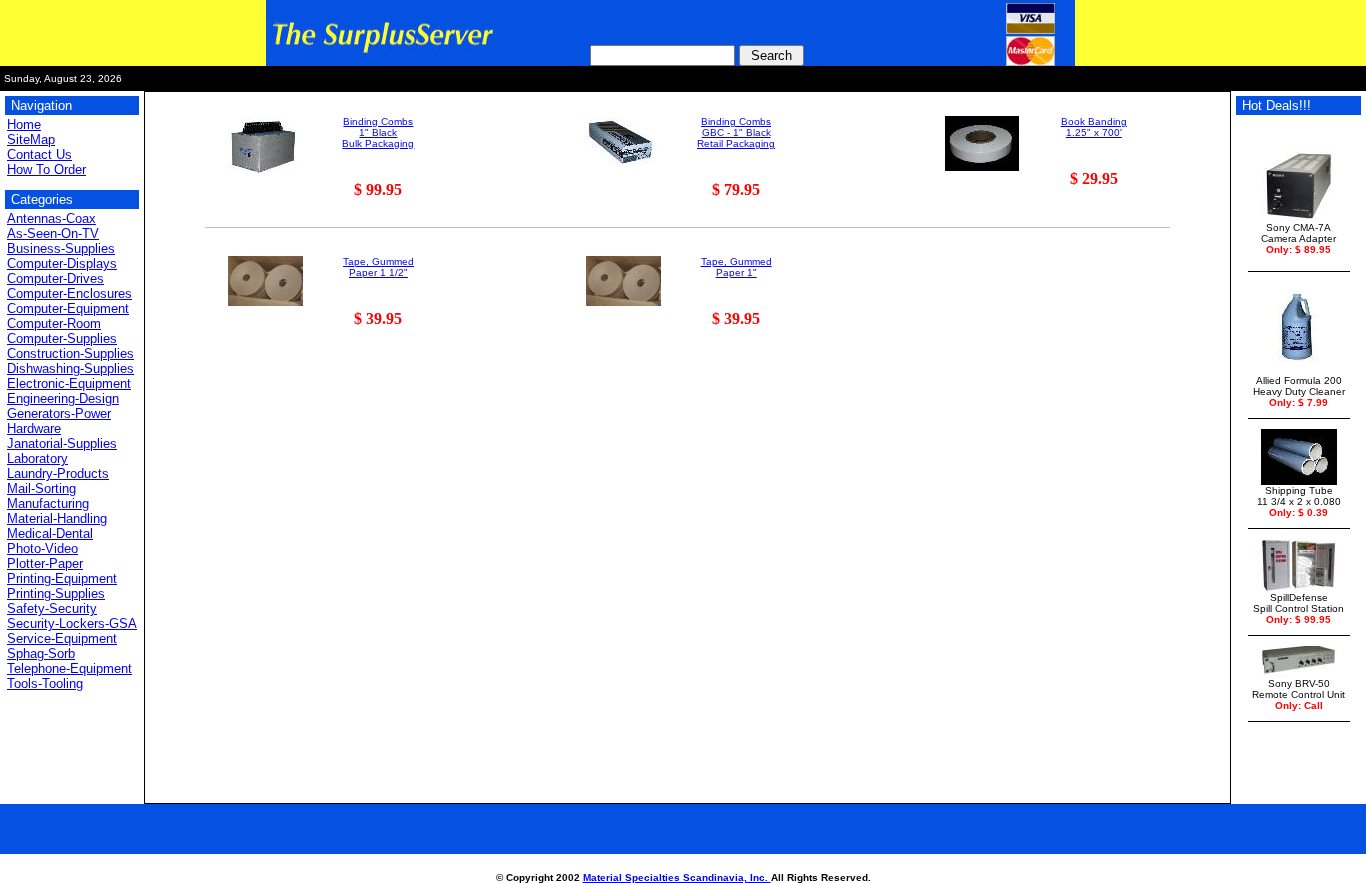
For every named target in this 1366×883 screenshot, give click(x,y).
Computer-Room (54, 323)
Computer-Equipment (68, 308)
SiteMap (31, 139)
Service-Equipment (62, 638)
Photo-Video (42, 548)
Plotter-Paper (45, 563)
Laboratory (37, 458)
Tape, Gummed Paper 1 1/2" (378, 267)
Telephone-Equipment (69, 668)
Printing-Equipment (62, 578)
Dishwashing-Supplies (70, 368)
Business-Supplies (61, 248)
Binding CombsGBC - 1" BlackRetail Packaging (736, 132)
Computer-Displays (62, 263)
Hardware (34, 428)
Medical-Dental (50, 533)
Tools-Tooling (45, 683)
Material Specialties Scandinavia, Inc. (677, 877)
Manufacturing (48, 503)
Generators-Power (59, 413)
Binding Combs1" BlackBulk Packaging (378, 132)
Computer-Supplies (62, 338)
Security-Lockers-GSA (72, 623)
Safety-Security (52, 608)
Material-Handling (57, 518)
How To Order (46, 169)
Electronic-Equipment (69, 383)
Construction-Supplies (70, 353)
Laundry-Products (58, 473)
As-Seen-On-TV (53, 233)
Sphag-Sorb (41, 653)
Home (24, 124)
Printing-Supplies (56, 593)
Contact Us (39, 154)
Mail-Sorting (41, 488)
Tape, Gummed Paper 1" (736, 267)
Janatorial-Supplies (62, 443)
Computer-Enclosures (69, 293)
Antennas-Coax (51, 218)
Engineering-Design (63, 398)
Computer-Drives (55, 278)
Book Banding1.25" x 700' (1094, 127)
